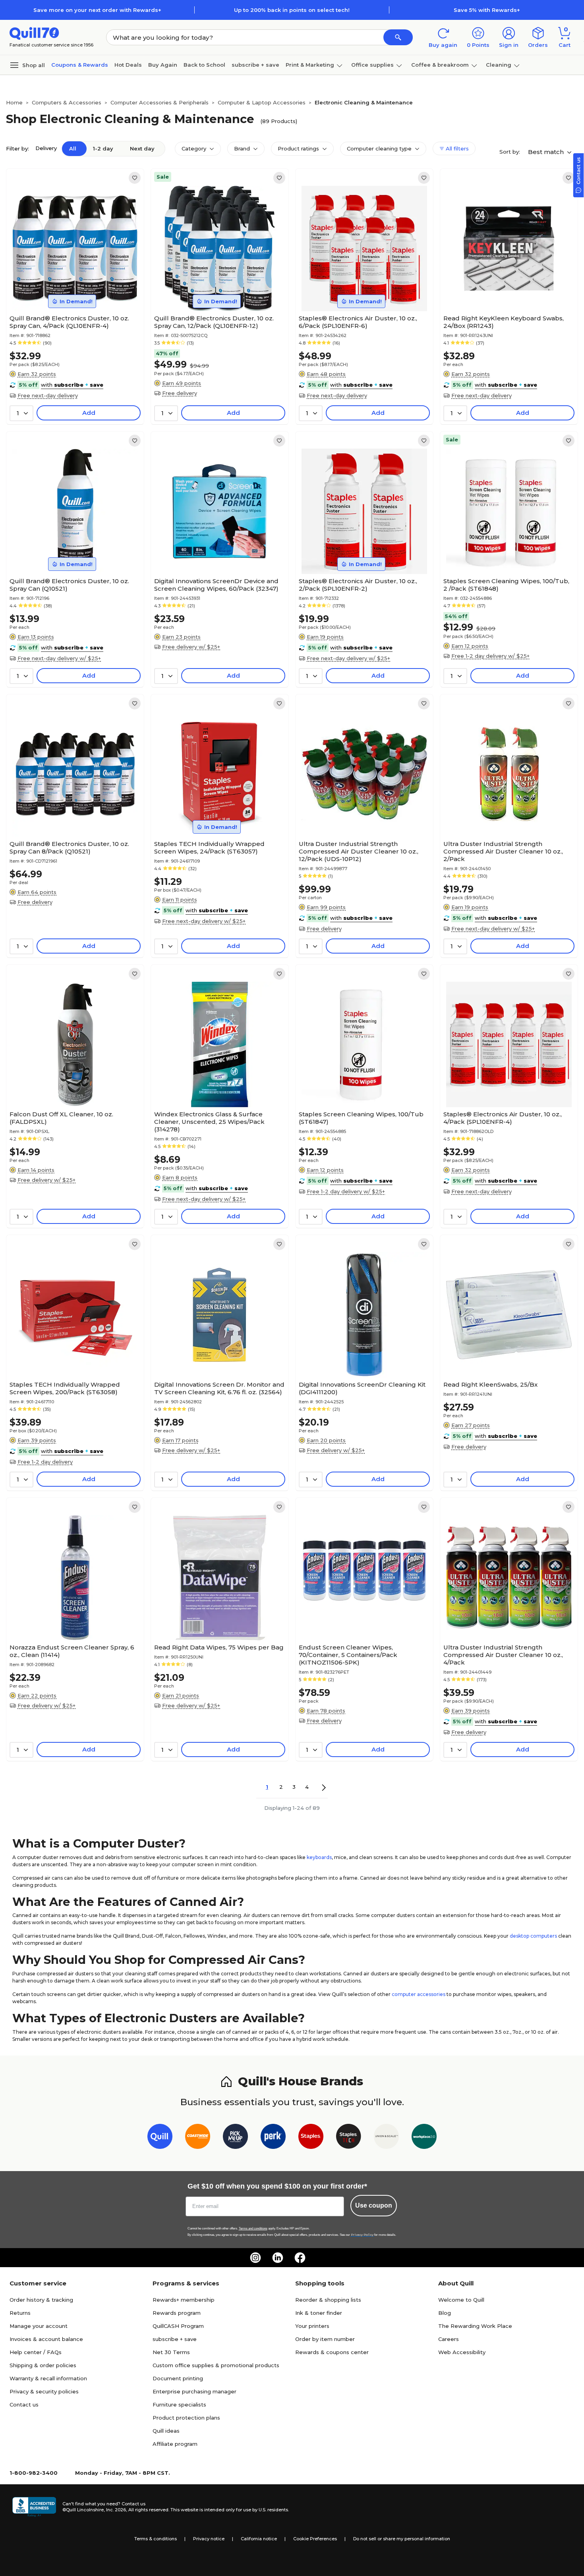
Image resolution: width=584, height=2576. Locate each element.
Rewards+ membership (184, 2300)
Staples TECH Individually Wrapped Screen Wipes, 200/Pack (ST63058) (65, 1388)
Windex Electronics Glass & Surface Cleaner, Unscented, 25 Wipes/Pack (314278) (209, 1122)
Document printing (178, 2378)
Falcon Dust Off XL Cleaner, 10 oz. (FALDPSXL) (61, 1118)
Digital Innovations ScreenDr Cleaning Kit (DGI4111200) (362, 1388)
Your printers (312, 2326)
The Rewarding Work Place (475, 2326)
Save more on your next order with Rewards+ (97, 10)
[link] (135, 178)
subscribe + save (255, 65)
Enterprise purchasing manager (194, 2391)
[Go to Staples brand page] (311, 2138)
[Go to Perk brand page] (273, 2138)
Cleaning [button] (499, 65)
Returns (20, 2313)
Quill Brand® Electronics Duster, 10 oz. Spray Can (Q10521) (69, 585)
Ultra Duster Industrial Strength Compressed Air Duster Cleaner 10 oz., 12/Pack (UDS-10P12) (359, 851)
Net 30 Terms (171, 2352)
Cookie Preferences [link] (315, 2539)
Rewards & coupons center (332, 2352)
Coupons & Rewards (80, 65)
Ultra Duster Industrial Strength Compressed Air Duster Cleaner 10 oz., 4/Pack (503, 1655)
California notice (259, 2539)
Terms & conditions (156, 2539)
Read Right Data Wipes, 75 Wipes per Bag (219, 1647)
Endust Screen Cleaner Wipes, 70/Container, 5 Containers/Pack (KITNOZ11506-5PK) (348, 1655)
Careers (449, 2339)
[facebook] (300, 2258)
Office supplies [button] (372, 65)
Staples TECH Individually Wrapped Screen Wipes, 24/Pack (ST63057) (209, 848)
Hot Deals (128, 65)
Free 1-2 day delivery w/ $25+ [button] (490, 656)
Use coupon (374, 2205)
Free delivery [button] (180, 393)
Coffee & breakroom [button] (440, 65)
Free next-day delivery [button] (48, 395)
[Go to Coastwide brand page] (198, 2138)
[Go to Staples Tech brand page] (349, 2138)
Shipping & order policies (43, 2365)
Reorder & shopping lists (328, 2300)
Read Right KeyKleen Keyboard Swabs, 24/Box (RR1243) (504, 322)
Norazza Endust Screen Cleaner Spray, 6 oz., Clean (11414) (72, 1651)
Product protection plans (186, 2418)
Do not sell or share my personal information (402, 2539)
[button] (398, 37)
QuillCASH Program (178, 2326)
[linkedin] (278, 2258)
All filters (456, 148)
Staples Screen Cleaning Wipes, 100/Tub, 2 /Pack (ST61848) (506, 585)
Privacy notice (209, 2539)
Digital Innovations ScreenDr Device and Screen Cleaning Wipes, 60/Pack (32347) (216, 585)
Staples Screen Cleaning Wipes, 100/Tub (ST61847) (361, 1118)
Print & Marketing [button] (310, 65)
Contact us (24, 2405)
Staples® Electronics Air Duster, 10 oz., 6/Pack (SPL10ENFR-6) (358, 322)
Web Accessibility (462, 2352)
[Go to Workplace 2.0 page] (424, 2138)
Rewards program (177, 2313)
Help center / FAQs (36, 2352)
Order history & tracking (41, 2300)
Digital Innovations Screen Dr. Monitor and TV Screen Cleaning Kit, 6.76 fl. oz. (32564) (219, 1388)
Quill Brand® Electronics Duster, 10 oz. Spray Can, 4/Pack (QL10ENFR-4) (69, 322)
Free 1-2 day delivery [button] (45, 1462)
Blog (445, 2313)
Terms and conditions (253, 2228)
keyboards (319, 1857)
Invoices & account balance (46, 2339)
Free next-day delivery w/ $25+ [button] (59, 658)
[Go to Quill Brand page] (160, 2138)
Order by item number (325, 2339)
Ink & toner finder (319, 2313)
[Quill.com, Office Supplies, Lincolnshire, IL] (34, 2507)
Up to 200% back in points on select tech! (292, 10)
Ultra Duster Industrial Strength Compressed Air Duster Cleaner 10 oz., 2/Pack (503, 851)
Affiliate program (175, 2444)
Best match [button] (547, 152)
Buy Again (163, 65)
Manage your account (39, 2326)
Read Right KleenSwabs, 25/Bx (490, 1384)
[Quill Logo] (34, 33)
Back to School (204, 65)
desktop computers (533, 1936)
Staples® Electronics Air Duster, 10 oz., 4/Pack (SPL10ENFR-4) (503, 1118)
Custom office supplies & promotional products (216, 2365)
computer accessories (419, 1994)
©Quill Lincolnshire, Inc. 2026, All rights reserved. (116, 2510)
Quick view (72, 287)
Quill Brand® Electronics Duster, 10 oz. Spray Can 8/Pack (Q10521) (69, 848)
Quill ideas (166, 2431)
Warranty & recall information (48, 2378)
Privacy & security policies (44, 2391)
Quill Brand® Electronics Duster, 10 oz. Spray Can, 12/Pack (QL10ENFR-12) (214, 322)
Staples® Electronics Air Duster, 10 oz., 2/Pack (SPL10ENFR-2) (358, 585)
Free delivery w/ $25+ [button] (191, 647)
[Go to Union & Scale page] (386, 2138)
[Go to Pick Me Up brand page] (235, 2138)
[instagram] (255, 2258)
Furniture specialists (179, 2405)
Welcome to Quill (461, 2300)
